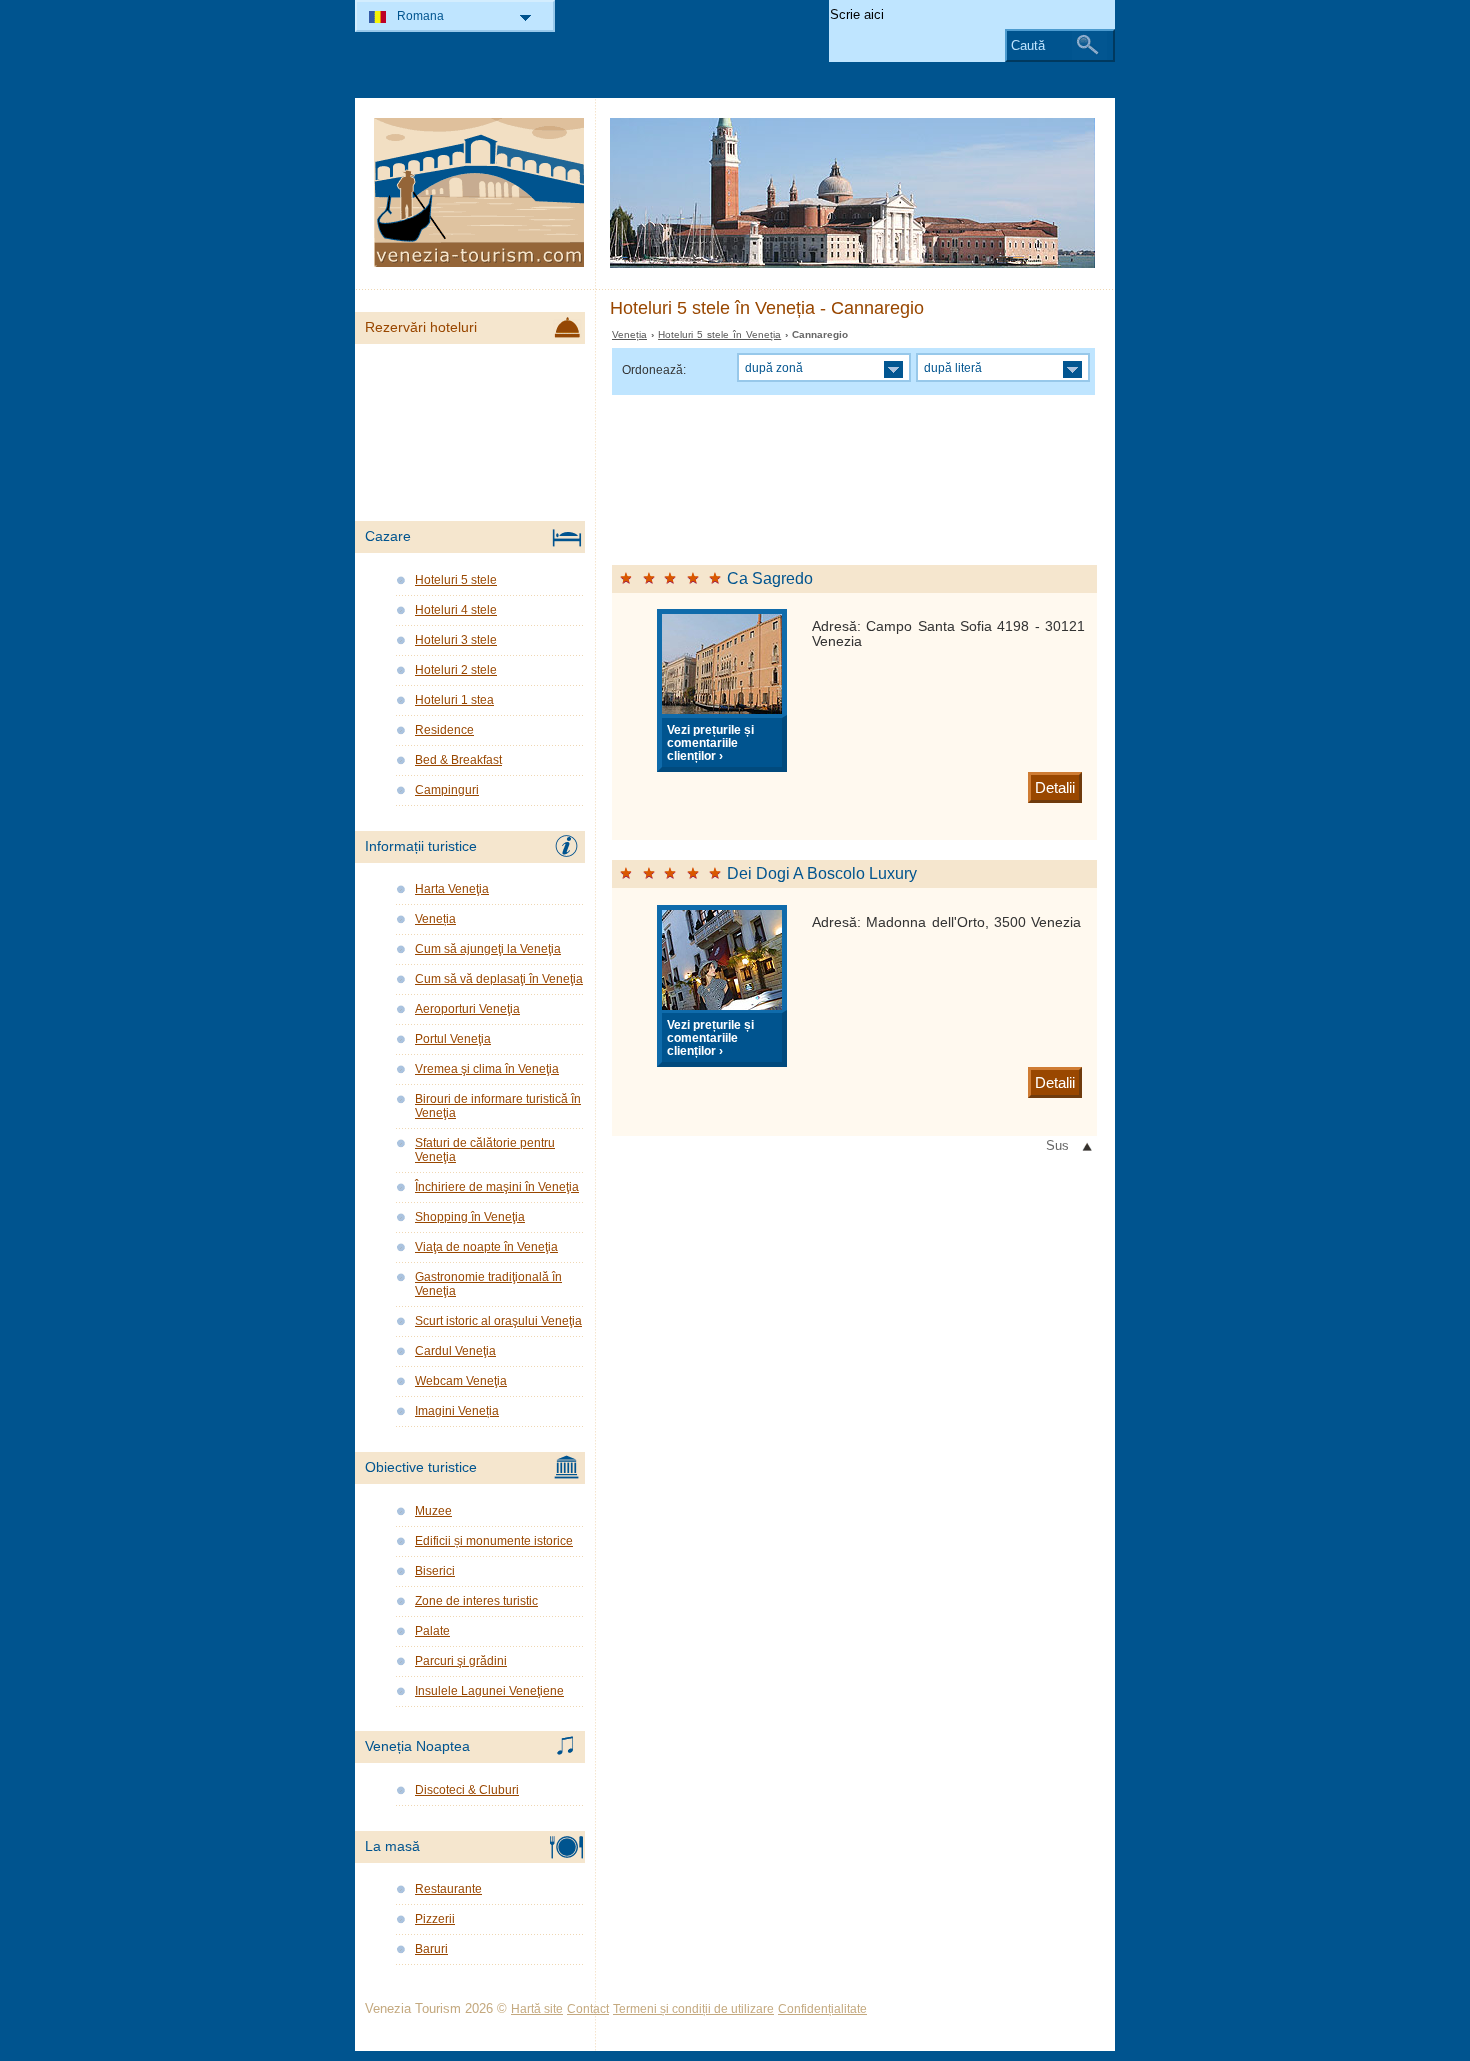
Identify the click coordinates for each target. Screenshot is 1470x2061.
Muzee (433, 1511)
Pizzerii (435, 1919)
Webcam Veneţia (461, 1381)
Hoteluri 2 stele (456, 670)
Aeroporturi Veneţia (467, 1009)
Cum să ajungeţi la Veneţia (488, 949)
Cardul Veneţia (455, 1351)
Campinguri (447, 790)
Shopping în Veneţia (470, 1217)
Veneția (629, 334)
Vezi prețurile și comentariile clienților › (710, 742)
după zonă (774, 367)
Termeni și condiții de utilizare (693, 2009)
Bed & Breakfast (458, 760)
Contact (588, 2009)
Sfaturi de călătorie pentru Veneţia (485, 1150)
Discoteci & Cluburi (467, 1790)
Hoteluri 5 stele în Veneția (719, 334)
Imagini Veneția (457, 1411)
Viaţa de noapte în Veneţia (486, 1247)
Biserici (435, 1571)
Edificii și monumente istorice (494, 1541)
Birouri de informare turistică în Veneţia (498, 1106)
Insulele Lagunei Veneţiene (489, 1691)
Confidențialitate (822, 2009)
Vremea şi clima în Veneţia (487, 1069)
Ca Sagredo (770, 578)
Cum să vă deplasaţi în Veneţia (499, 979)
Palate (432, 1631)
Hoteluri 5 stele (456, 580)
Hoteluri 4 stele (456, 610)
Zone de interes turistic (476, 1601)
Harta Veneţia (452, 889)
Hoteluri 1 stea (454, 700)
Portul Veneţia (453, 1039)
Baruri (431, 1949)
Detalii (1055, 787)
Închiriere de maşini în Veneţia (497, 1187)
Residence (444, 730)
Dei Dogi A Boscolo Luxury (822, 873)
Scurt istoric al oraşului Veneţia (498, 1321)
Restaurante (448, 1889)
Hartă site (537, 2009)
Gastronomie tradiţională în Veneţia (488, 1284)
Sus (1057, 1145)
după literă (953, 367)
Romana (420, 16)
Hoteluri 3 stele (456, 640)
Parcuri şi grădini (461, 1661)
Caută (1028, 45)
